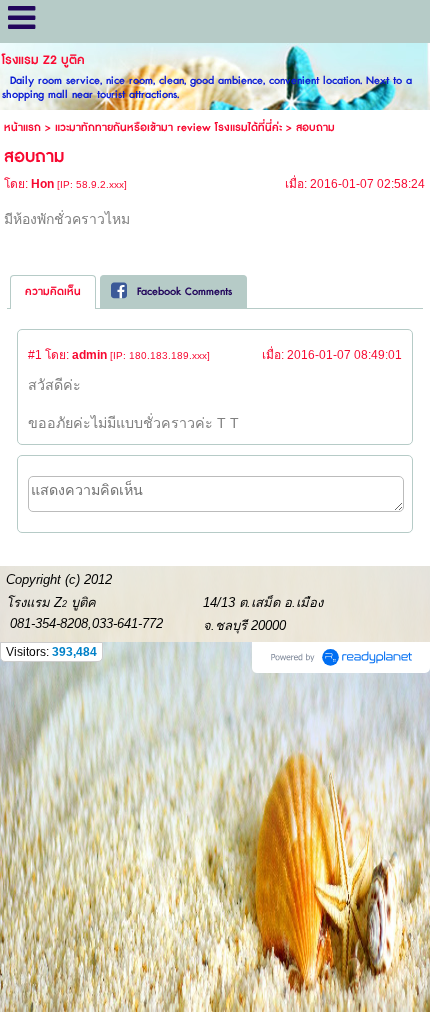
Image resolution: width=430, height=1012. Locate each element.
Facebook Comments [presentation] (184, 291)
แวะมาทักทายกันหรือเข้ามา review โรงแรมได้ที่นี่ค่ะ (168, 127)
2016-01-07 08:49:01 (344, 355)
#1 (35, 355)
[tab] (53, 292)
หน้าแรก (22, 127)
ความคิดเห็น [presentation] (53, 291)
